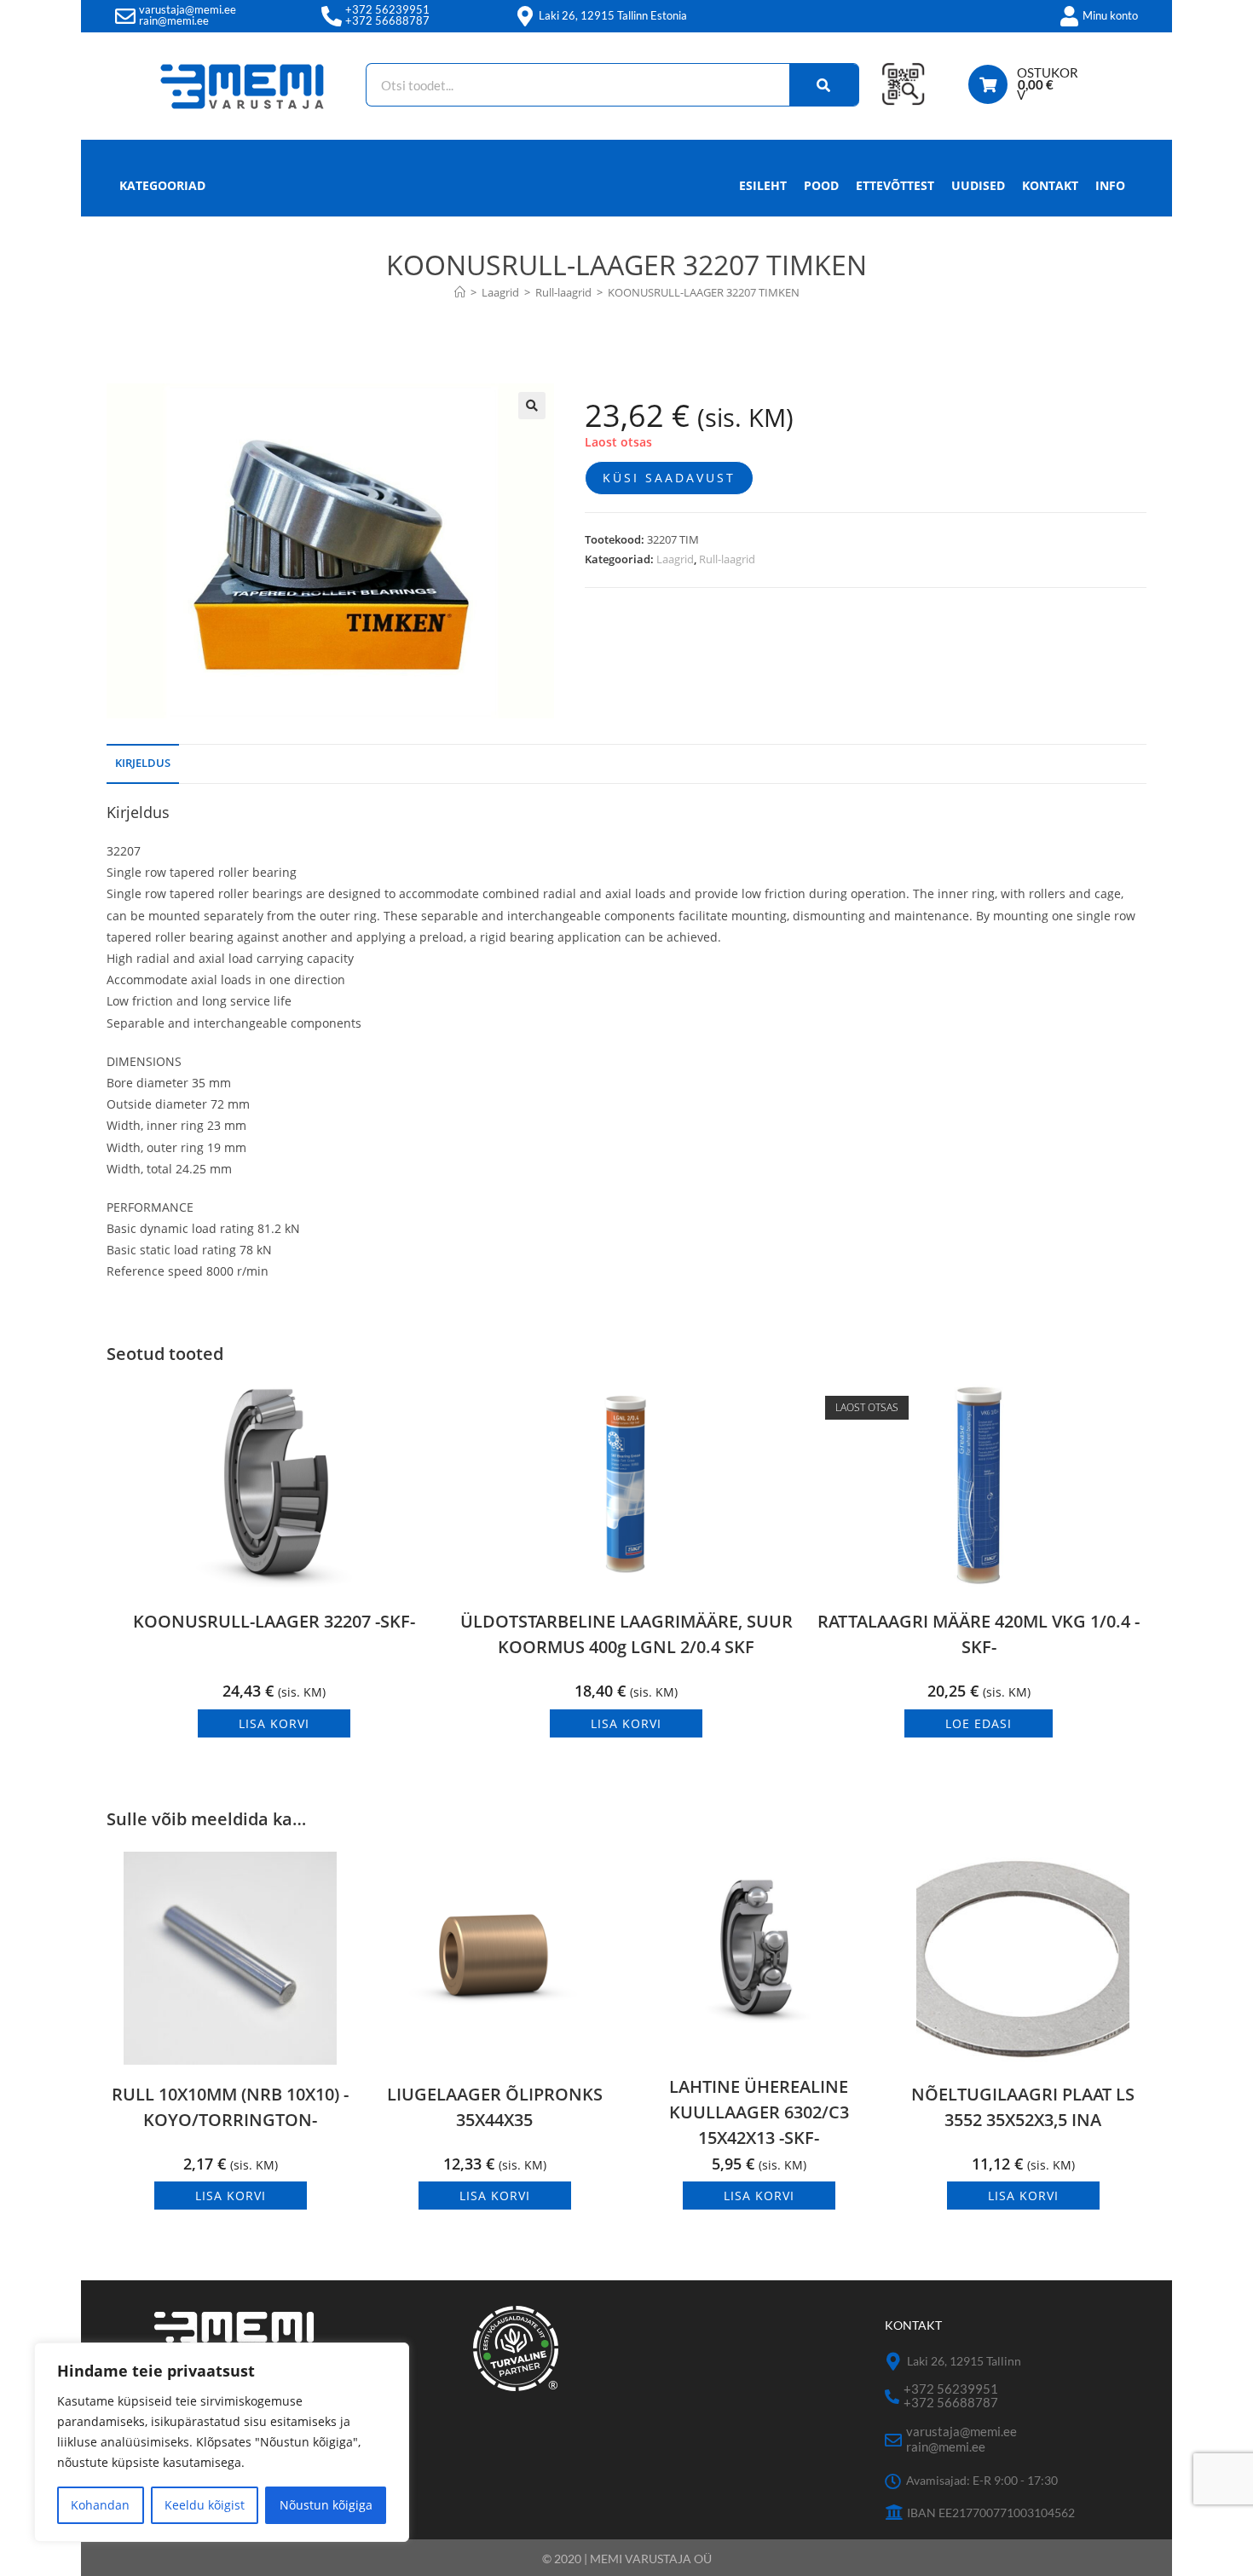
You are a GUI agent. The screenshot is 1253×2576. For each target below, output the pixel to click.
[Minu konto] (1069, 16)
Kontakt (1050, 185)
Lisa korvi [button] (274, 1723)
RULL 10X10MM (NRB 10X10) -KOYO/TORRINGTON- (230, 2107)
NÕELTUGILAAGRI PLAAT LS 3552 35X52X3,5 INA (1023, 2107)
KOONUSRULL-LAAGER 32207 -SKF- (274, 1621)
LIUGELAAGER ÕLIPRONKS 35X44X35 (495, 2107)
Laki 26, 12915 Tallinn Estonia (613, 15)
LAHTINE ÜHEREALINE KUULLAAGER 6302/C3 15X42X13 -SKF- (759, 2112)
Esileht (763, 185)
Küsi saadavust (669, 478)
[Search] (824, 85)
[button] (532, 406)
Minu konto (1110, 15)
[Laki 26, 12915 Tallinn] (894, 2362)
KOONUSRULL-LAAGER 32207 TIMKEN (704, 292)
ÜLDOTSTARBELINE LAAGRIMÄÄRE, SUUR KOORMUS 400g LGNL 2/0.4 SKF (626, 1634)
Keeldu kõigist (205, 2505)
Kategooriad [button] (162, 185)
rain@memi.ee (174, 20)
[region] (222, 2442)
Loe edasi (979, 1723)
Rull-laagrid (727, 559)
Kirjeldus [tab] (143, 763)
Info (1110, 185)
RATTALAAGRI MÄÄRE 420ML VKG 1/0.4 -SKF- (979, 1634)
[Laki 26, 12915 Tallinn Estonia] (525, 16)
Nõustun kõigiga (326, 2505)
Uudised (978, 185)
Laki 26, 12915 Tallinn (964, 2361)
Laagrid (675, 559)
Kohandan (100, 2505)
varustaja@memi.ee (188, 9)
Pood (821, 185)
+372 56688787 (387, 20)
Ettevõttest (895, 185)
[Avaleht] (460, 292)
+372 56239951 (387, 9)
